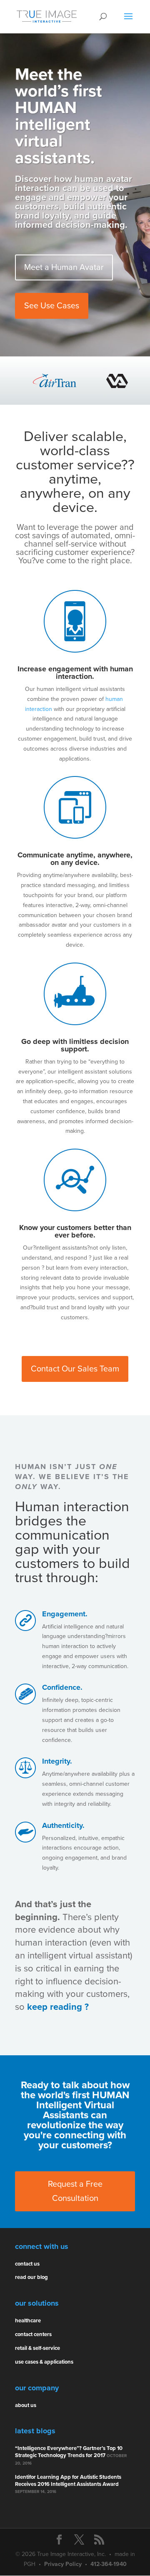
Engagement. (65, 1614)
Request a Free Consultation (75, 2191)
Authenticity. (63, 1825)
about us (26, 2405)
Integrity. (57, 1761)
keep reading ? (58, 2007)
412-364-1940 (109, 2564)
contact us (27, 2264)
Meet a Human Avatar (64, 267)
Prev (26, 381)
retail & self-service (37, 2348)
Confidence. (62, 1687)
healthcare (28, 2321)
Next (124, 381)
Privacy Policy (63, 2564)
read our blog (31, 2277)
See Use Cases (52, 306)
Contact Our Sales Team (75, 1369)
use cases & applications (44, 2362)
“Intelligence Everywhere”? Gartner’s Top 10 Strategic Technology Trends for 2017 (69, 2452)
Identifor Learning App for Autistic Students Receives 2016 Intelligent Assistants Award (68, 2481)
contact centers (33, 2334)
